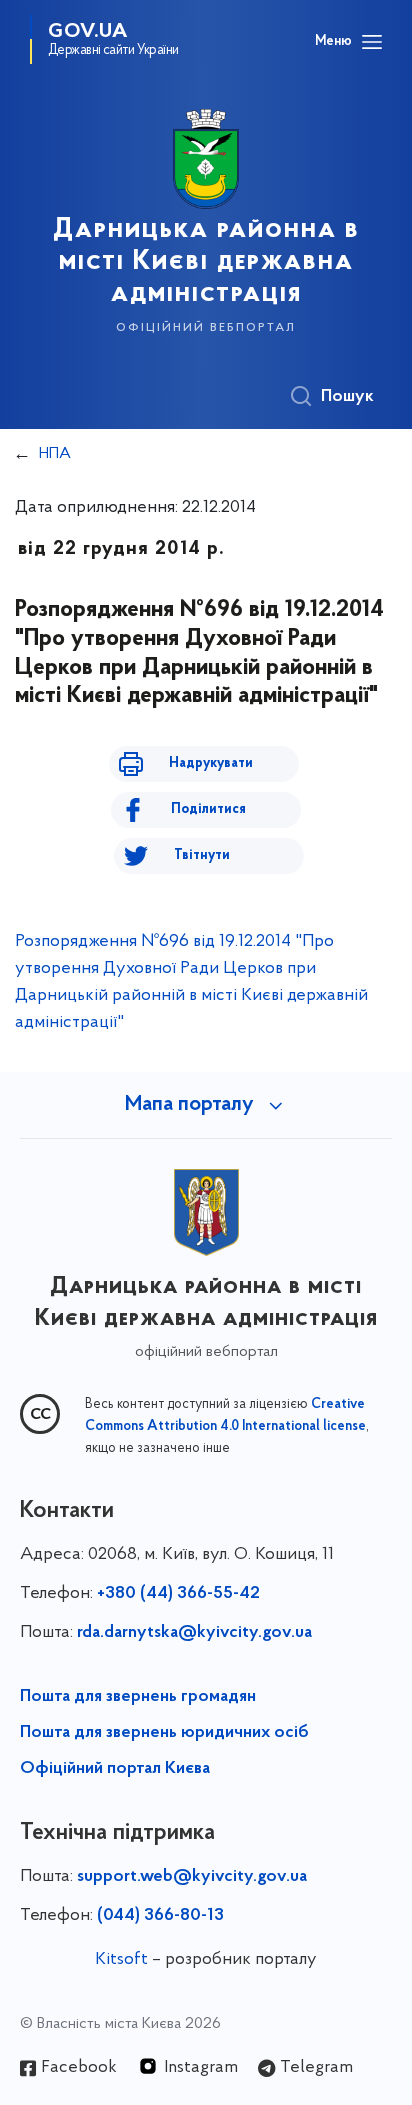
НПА (55, 454)
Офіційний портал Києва (115, 1769)
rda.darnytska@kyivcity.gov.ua (194, 1633)
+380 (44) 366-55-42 (178, 1594)
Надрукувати (211, 763)
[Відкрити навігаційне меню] (372, 42)
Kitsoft (121, 1960)
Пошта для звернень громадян (138, 1697)
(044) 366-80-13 (160, 1916)
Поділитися (208, 809)
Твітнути (202, 855)
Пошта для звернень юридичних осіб (164, 1733)
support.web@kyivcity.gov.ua (192, 1877)
